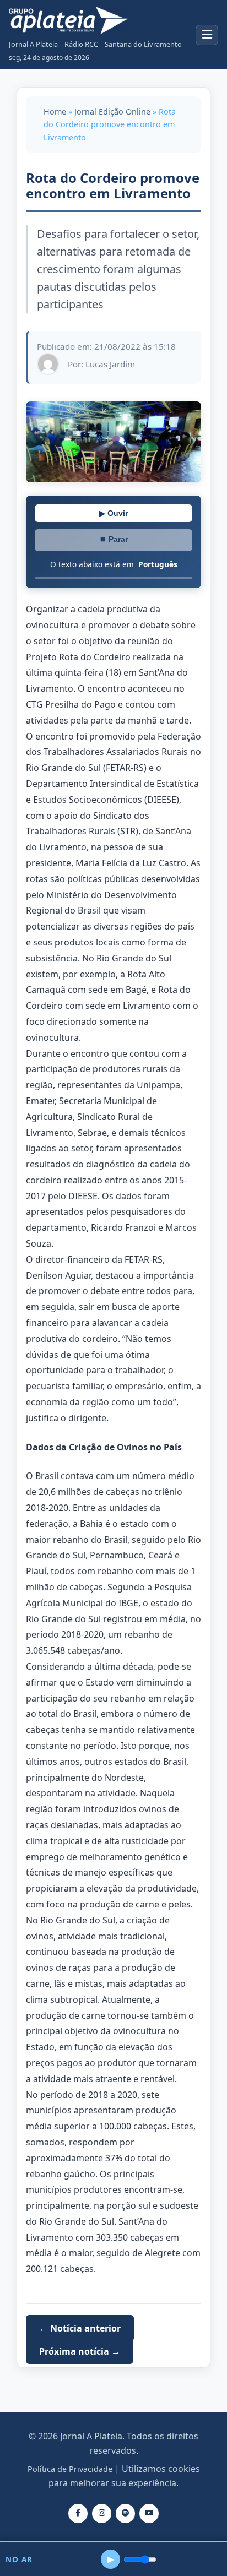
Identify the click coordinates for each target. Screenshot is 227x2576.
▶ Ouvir (113, 513)
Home (55, 112)
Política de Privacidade (70, 2469)
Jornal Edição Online (112, 112)
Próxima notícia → (80, 2351)
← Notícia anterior (80, 2328)
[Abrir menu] (207, 35)
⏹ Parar (113, 539)
